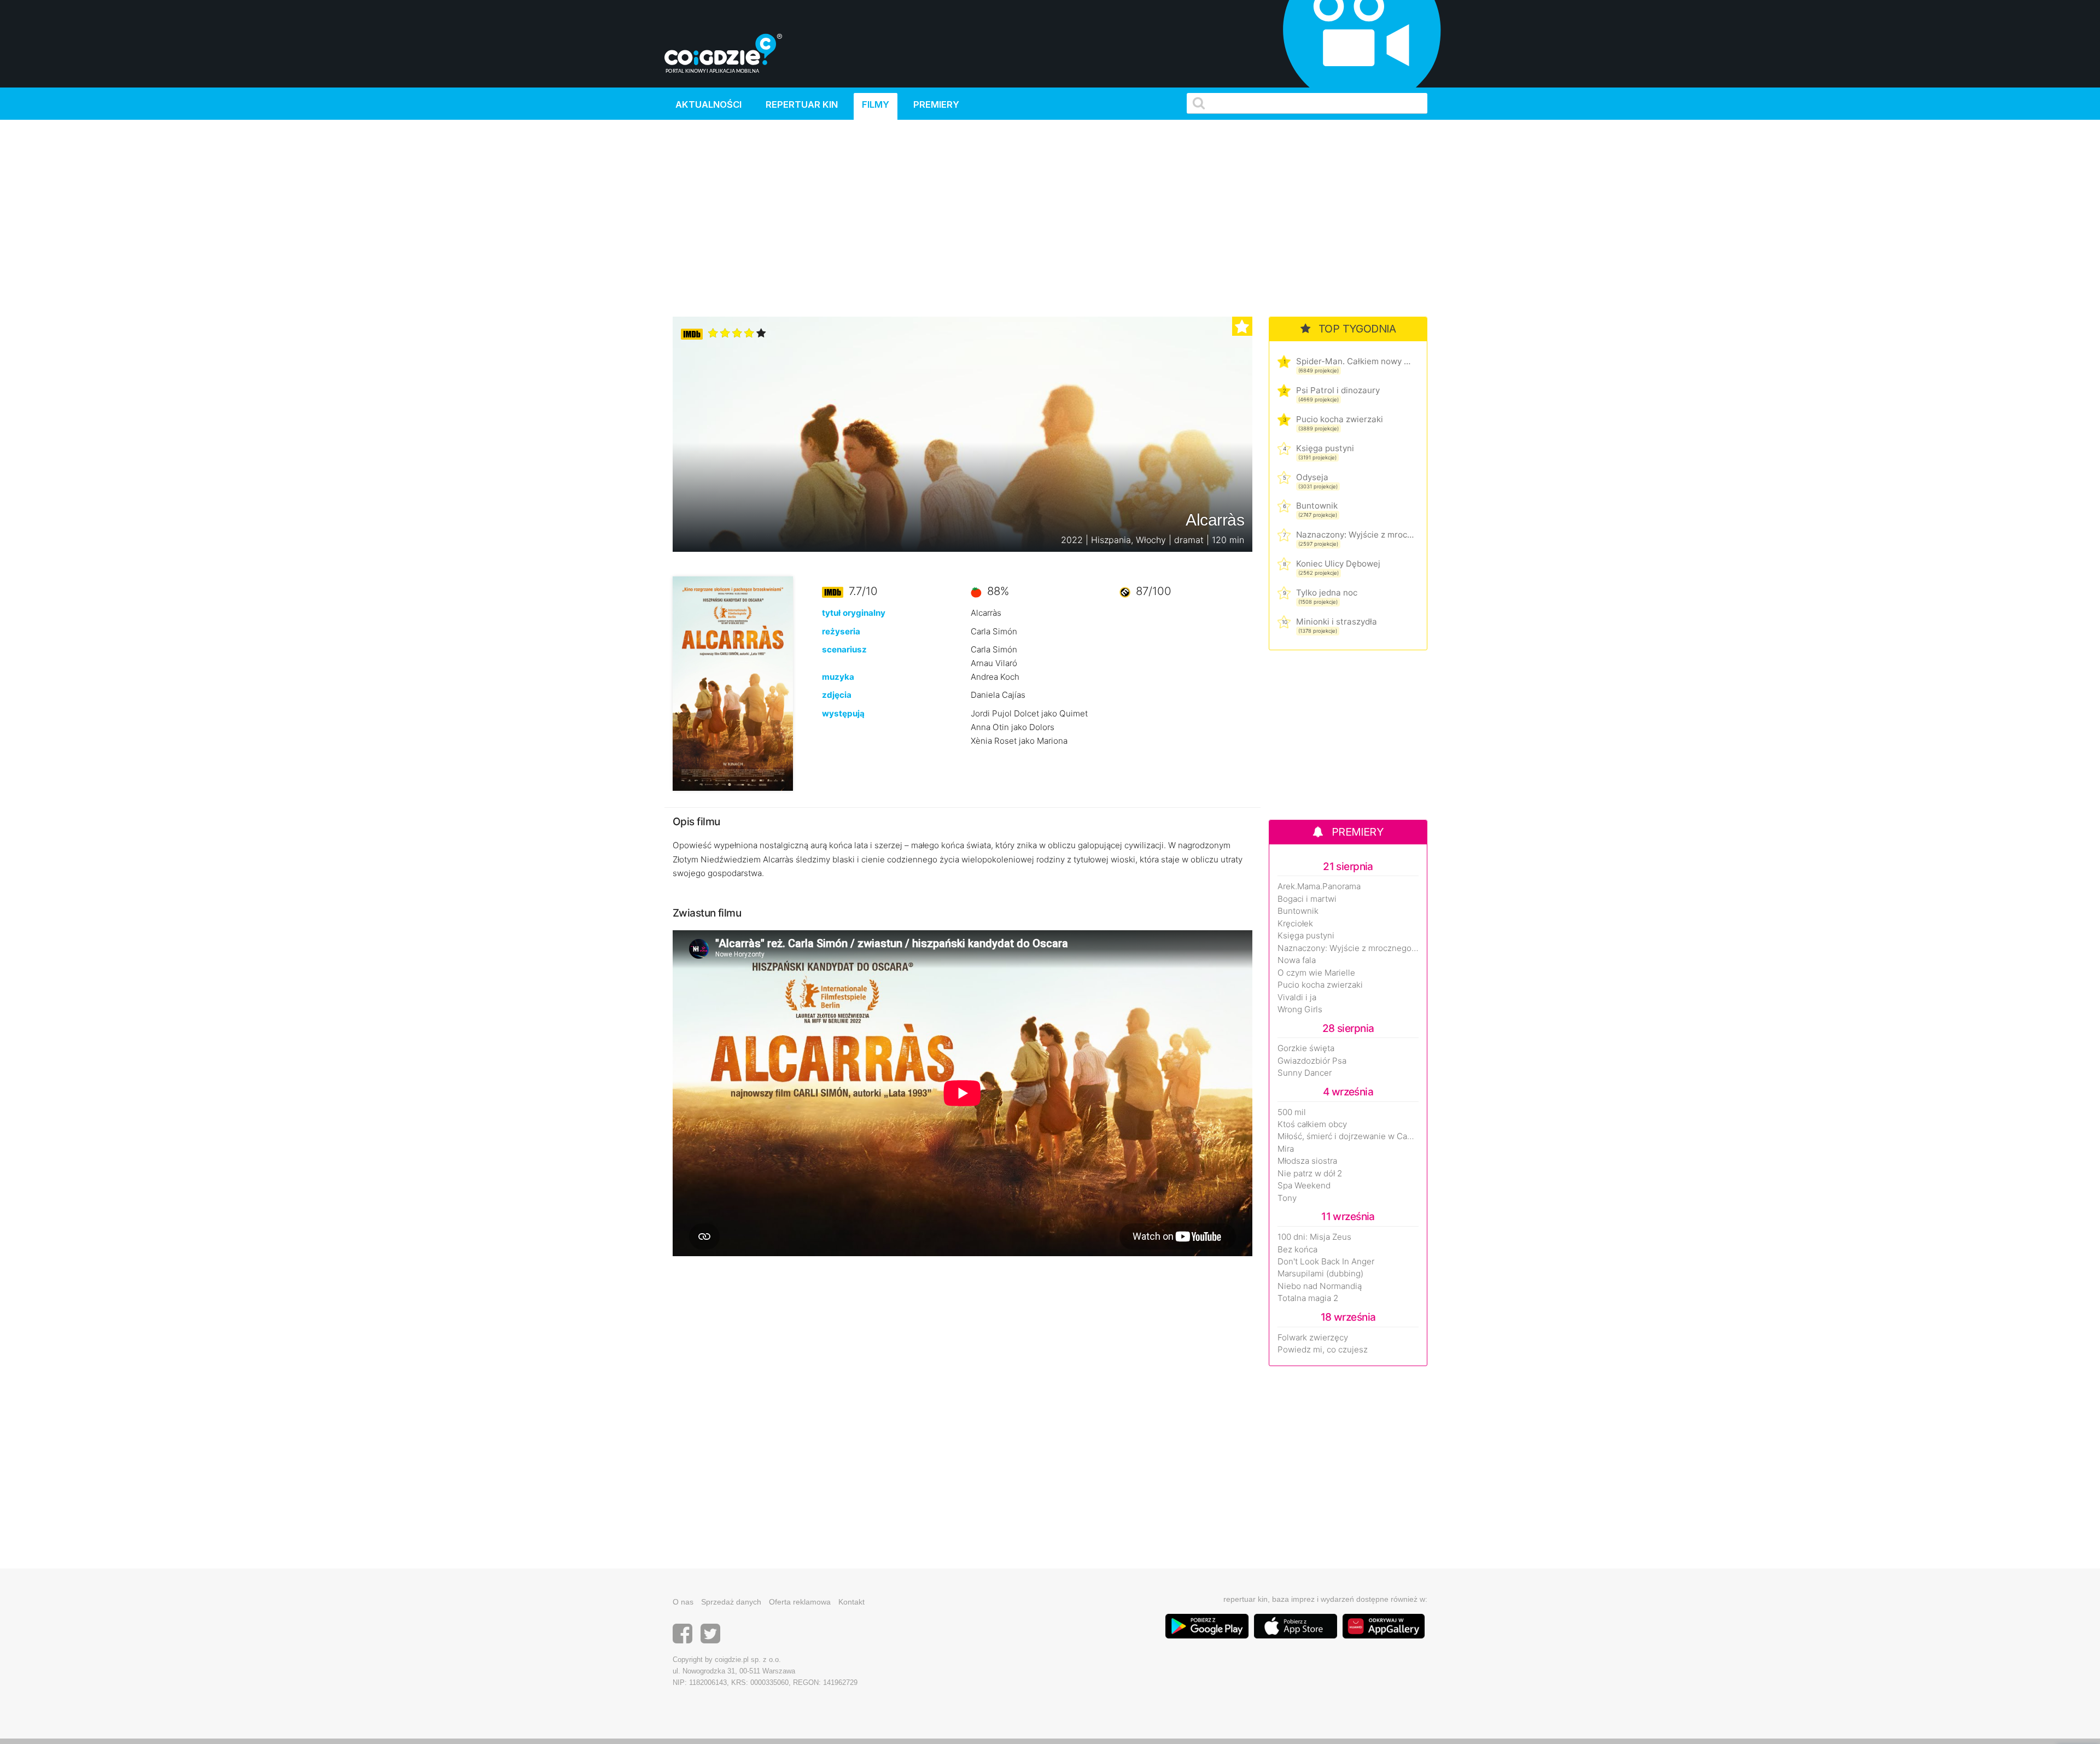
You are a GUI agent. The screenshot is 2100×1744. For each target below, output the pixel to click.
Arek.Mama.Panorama (1319, 886)
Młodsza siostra (1307, 1161)
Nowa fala (1297, 960)
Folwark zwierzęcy (1313, 1338)
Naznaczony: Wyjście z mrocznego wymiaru (1355, 535)
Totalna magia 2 (1308, 1298)
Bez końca (1297, 1250)
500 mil (1292, 1112)
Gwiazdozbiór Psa (1312, 1061)
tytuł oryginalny (854, 613)
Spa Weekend (1304, 1186)
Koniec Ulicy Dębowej (1338, 564)
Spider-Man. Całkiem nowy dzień (1355, 361)
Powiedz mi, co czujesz (1323, 1350)
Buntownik (1317, 506)
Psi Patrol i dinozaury (1338, 390)
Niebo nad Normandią (1320, 1286)
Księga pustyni (1325, 448)
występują (843, 713)
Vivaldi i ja (1297, 998)
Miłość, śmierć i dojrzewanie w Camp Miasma (1348, 1136)
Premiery (936, 104)
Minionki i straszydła (1337, 622)
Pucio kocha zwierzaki (1340, 419)
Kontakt (851, 1602)
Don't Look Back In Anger (1326, 1262)
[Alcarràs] (733, 683)
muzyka (838, 677)
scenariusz (844, 649)
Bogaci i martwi (1307, 899)
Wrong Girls (1300, 1010)
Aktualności (708, 104)
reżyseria (841, 631)
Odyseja (1312, 477)
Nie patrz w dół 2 (1310, 1174)
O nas (683, 1602)
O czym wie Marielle (1316, 973)
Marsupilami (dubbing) (1320, 1274)
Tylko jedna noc (1327, 593)
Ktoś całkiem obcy (1312, 1124)
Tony (1287, 1198)
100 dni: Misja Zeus (1314, 1237)
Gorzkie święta (1306, 1048)
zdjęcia (837, 695)
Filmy (876, 104)
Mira (1286, 1149)
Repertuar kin (802, 104)
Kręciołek (1295, 924)
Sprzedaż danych (731, 1602)
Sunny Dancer (1305, 1073)
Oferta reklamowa (800, 1602)
